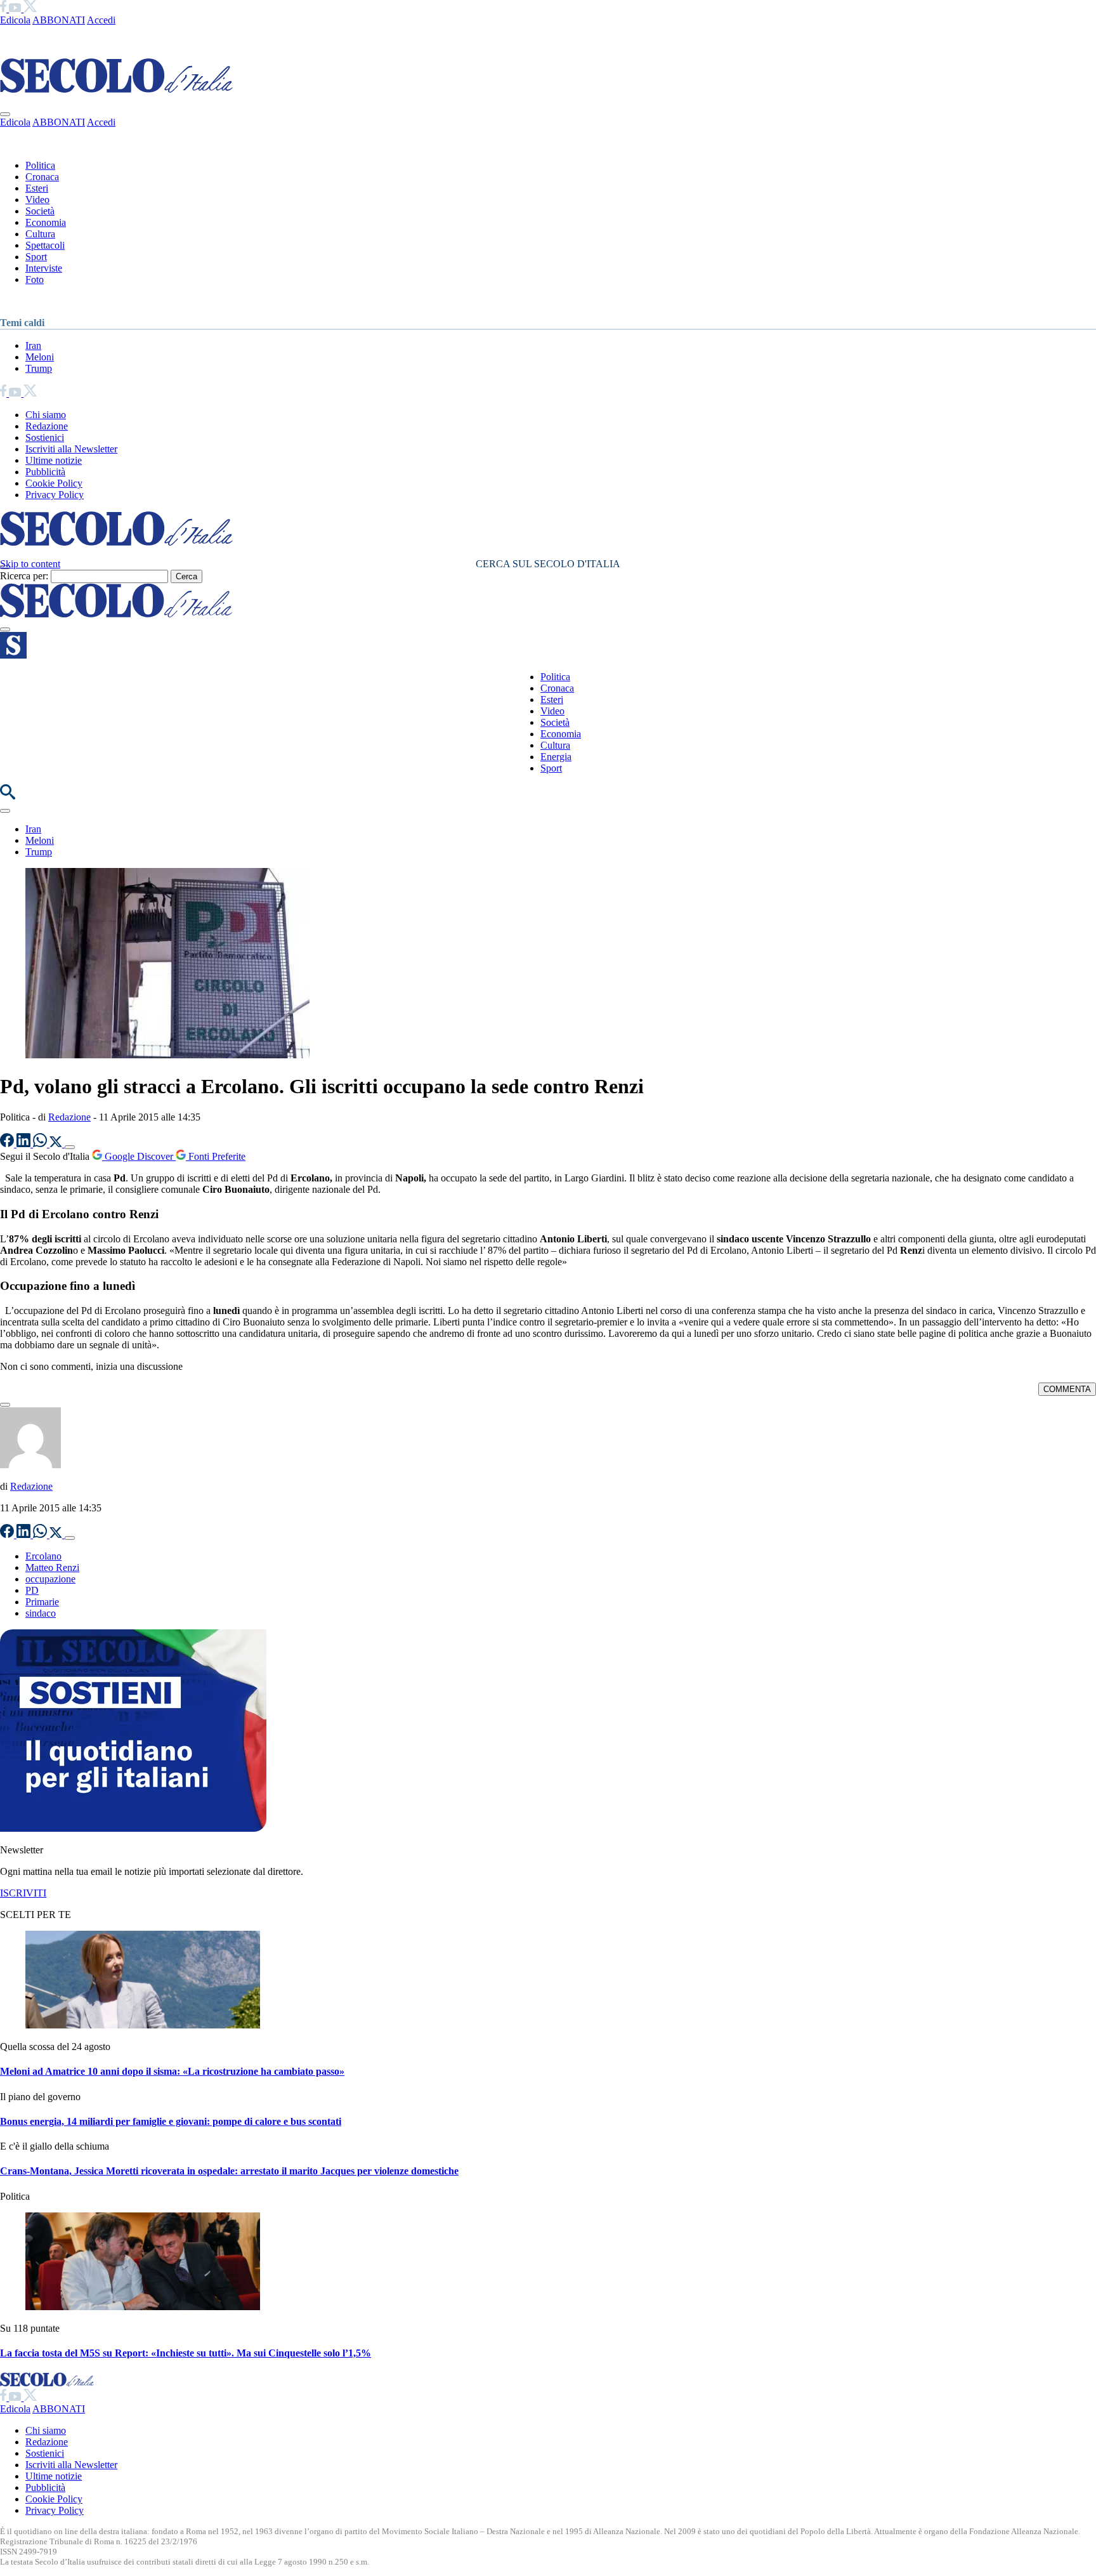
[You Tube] (16, 9)
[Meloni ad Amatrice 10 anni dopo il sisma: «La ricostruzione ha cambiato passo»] (143, 2025)
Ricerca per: (24, 576)
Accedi (101, 20)
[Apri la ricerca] (8, 796)
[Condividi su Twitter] (57, 1144)
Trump (39, 368)
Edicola (15, 20)
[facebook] (4, 9)
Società (40, 211)
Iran (33, 345)
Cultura (40, 234)
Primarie (42, 1602)
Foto (35, 279)
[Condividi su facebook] (8, 1144)
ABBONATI (59, 20)
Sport (36, 257)
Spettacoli (45, 245)
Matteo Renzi (52, 1567)
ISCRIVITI (23, 1893)
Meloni (40, 357)
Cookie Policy (54, 483)
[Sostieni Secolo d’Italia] (133, 1828)
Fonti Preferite (216, 1156)
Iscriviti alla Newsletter (71, 449)
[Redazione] (30, 1465)
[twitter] (30, 9)
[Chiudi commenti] (5, 1405)
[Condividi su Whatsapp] (41, 1144)
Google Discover (139, 1156)
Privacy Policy (55, 495)
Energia (556, 757)
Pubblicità (45, 472)
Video (37, 200)
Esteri (37, 188)
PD (32, 1590)
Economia (46, 222)
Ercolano (43, 1556)
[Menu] (5, 629)
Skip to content (30, 564)
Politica (40, 165)
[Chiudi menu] (5, 114)
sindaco (41, 1613)
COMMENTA (1067, 1389)
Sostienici (45, 437)
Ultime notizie (54, 460)
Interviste (44, 268)
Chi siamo (46, 415)
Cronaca (42, 177)
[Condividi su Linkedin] (25, 1144)
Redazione (47, 426)
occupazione (50, 1579)
